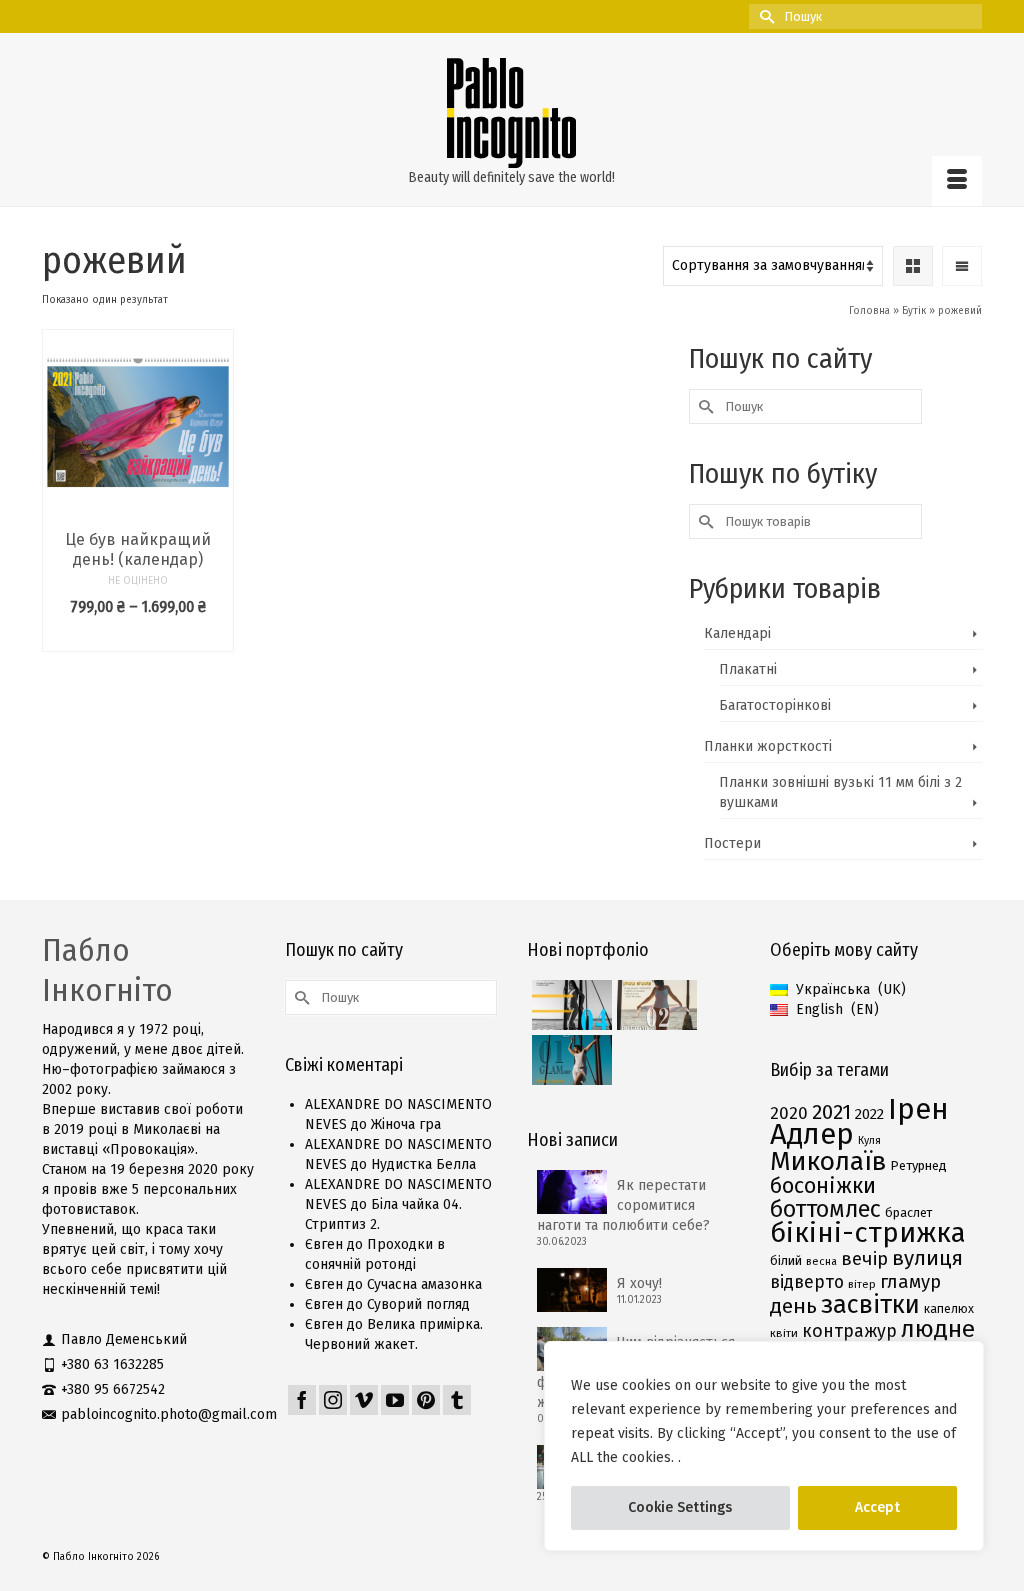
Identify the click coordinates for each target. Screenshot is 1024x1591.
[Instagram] (333, 1400)
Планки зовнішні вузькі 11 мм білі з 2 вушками (840, 792)
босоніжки (823, 1186)
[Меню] (957, 181)
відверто (807, 1282)
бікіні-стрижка (868, 1232)
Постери (732, 843)
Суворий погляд (418, 1304)
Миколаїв (828, 1161)
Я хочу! (639, 1283)
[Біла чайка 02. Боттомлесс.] (654, 1005)
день (793, 1306)
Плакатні (748, 669)
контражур (849, 1331)
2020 (789, 1113)
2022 (869, 1114)
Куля (869, 1140)
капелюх (949, 1308)
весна (821, 1261)
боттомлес (825, 1209)
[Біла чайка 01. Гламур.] (569, 1060)
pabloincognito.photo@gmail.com (169, 1414)
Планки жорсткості (768, 746)
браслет (908, 1212)
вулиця (927, 1258)
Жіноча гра (406, 1124)
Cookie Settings (680, 1507)
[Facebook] (302, 1400)
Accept (877, 1507)
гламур (910, 1282)
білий (786, 1260)
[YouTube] (395, 1400)
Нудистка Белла (423, 1164)
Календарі (737, 633)
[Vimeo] (364, 1400)
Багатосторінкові (775, 705)
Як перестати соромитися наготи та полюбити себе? (623, 1205)
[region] (764, 1446)
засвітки (870, 1304)
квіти (784, 1333)
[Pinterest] (426, 1400)
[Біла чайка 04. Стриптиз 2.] (569, 1005)
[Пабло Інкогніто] (511, 113)
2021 (831, 1112)
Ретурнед (918, 1165)
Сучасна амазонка (424, 1284)
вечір (864, 1259)
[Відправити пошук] (764, 16)
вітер (862, 1284)
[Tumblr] (457, 1400)
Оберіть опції (138, 636)
